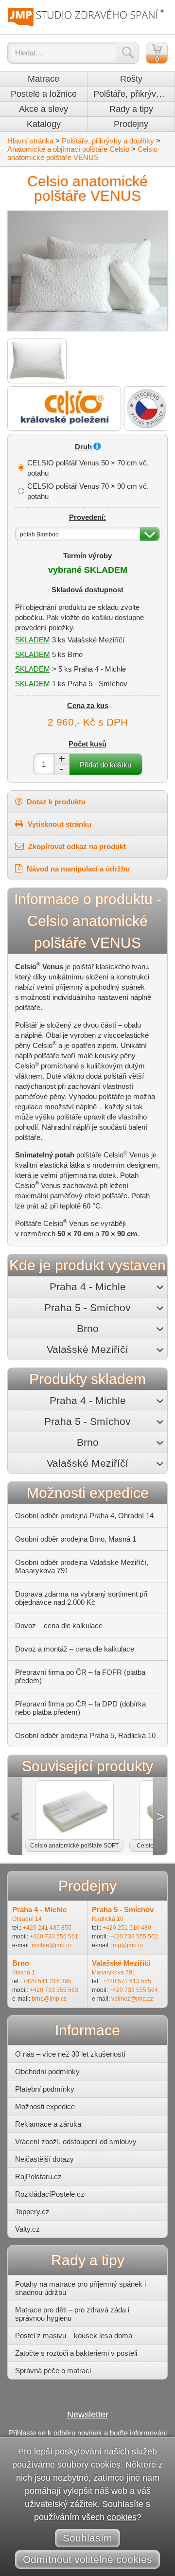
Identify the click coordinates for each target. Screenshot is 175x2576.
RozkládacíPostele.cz (50, 2194)
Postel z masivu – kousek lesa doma (74, 2336)
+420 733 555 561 (54, 1936)
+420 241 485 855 (47, 1928)
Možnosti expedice (45, 2106)
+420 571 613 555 (127, 1981)
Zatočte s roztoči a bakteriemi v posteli (76, 2353)
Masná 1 (24, 1972)
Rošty (131, 79)
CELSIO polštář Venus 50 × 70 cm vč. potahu (88, 468)
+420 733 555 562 (134, 1936)
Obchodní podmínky (47, 2071)
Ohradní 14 (27, 1919)
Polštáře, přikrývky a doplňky (134, 94)
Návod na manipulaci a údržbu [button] (77, 869)
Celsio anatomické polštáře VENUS (82, 153)
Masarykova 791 (114, 1972)
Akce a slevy (44, 109)
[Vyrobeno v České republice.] (146, 409)
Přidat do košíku (105, 765)
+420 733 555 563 (54, 1990)
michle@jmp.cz (52, 1945)
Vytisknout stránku (59, 824)
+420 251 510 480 (127, 1928)
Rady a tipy (131, 109)
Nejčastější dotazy (44, 2159)
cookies (122, 2517)
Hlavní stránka (30, 141)
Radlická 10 (108, 1919)
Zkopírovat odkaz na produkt (76, 846)
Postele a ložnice (44, 94)
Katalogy (44, 124)
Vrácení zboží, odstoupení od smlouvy (76, 2141)
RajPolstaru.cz (38, 2176)
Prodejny (131, 124)
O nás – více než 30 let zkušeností (70, 2054)
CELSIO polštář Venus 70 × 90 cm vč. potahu (88, 491)
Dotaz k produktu (55, 802)
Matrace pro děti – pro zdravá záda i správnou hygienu (72, 2314)
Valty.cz (27, 2229)
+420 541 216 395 (47, 1981)
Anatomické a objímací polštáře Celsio (68, 149)
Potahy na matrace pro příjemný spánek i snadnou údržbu (80, 2288)
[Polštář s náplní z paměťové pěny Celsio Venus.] (37, 361)
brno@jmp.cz (49, 1999)
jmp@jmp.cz (128, 1945)
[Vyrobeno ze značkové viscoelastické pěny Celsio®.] (64, 409)
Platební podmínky (45, 2089)
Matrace (44, 79)
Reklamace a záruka (48, 2124)
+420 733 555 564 (134, 1990)
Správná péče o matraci (53, 2371)
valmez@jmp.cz (132, 1999)
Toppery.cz (32, 2212)
